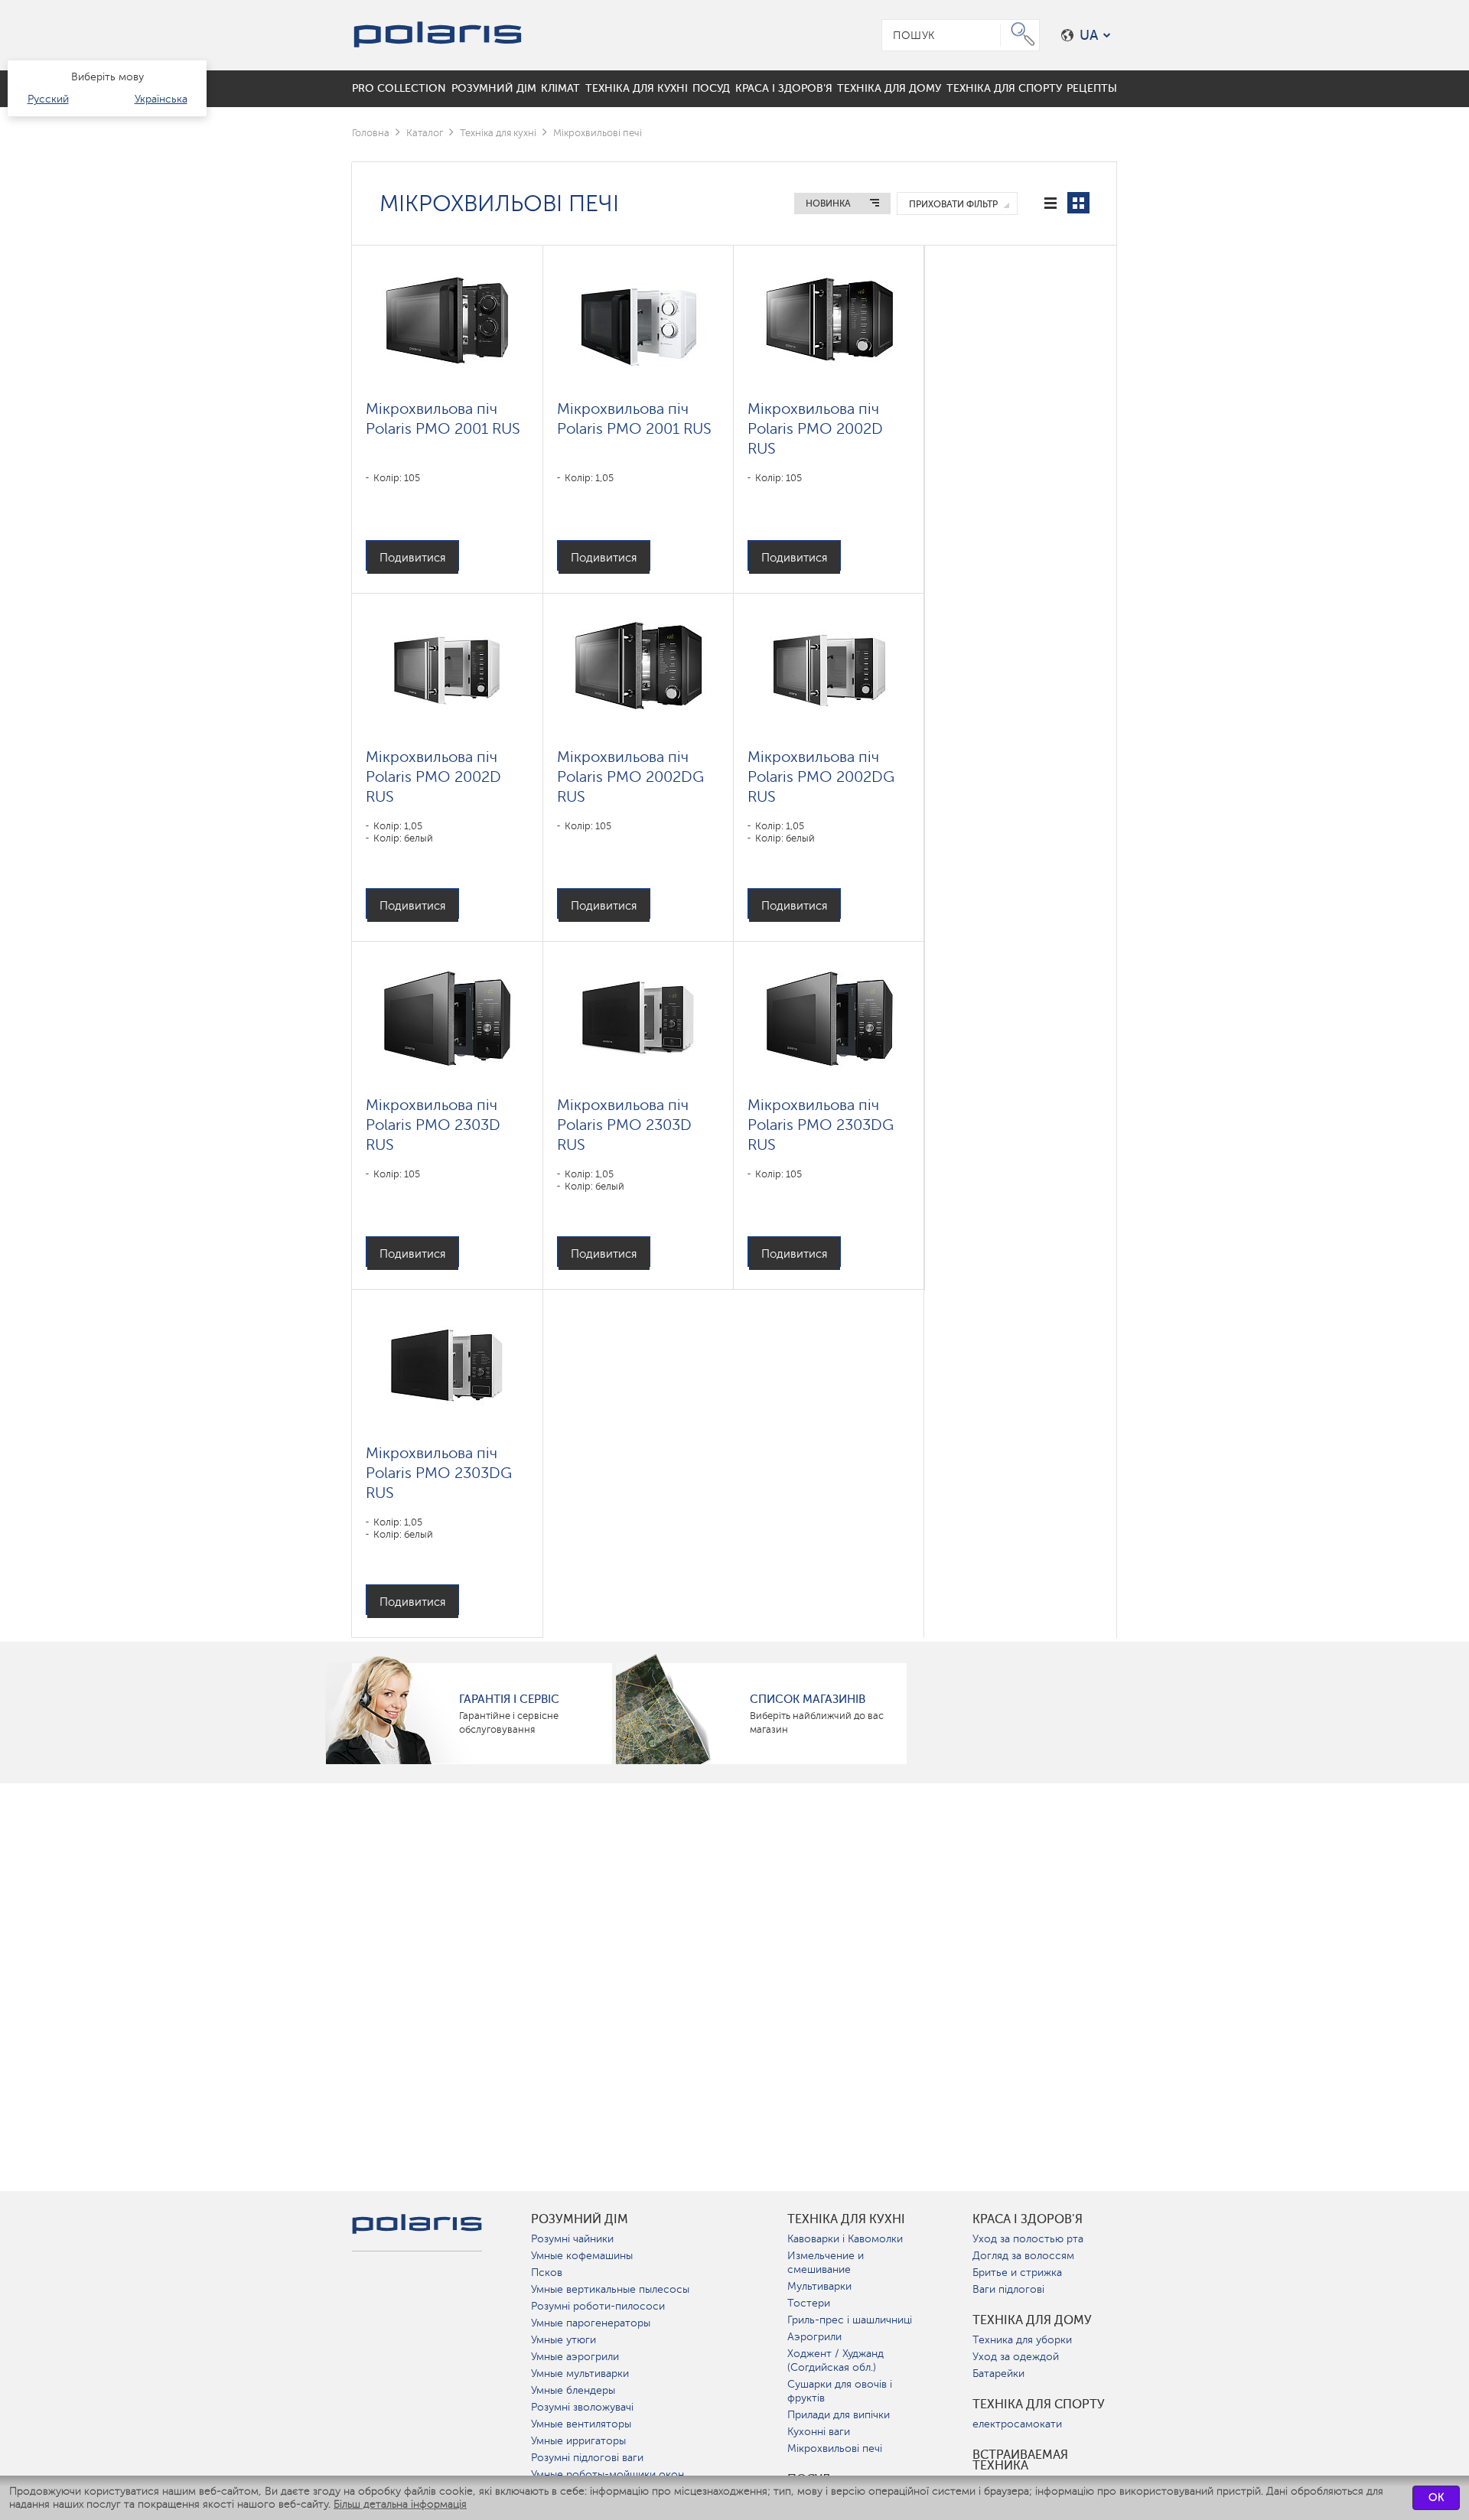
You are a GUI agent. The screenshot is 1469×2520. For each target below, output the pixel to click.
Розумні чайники (572, 2239)
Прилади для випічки (839, 2415)
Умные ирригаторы (578, 2441)
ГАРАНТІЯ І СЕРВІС (509, 1699)
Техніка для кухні (498, 133)
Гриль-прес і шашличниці (850, 2320)
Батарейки (998, 2373)
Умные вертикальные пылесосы (610, 2289)
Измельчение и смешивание (826, 2263)
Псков (547, 2273)
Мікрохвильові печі (835, 2448)
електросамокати (1017, 2424)
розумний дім (580, 2219)
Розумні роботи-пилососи (598, 2306)
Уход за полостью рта (1028, 2239)
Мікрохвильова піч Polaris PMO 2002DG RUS (630, 777)
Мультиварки (819, 2286)
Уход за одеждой (1016, 2357)
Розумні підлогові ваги (587, 2458)
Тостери (809, 2303)
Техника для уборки (1022, 2340)
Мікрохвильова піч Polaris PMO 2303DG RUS (821, 1125)
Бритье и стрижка (1017, 2273)
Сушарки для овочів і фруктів (840, 2391)
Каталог (425, 133)
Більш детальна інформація (400, 2504)
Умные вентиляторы (581, 2424)
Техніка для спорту (1039, 2404)
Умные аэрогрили (575, 2357)
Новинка (828, 203)
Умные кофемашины (582, 2256)
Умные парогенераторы (591, 2323)
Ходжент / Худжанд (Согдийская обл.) (835, 2360)
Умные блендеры (573, 2390)
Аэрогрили (814, 2337)
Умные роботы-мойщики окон (607, 2474)
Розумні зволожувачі (582, 2407)
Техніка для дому (1032, 2320)
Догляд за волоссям (1023, 2256)
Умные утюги (563, 2340)
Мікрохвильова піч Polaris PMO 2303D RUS (433, 1125)
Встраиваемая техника (1020, 2460)
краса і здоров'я (1028, 2219)
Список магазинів (808, 1699)
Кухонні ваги (819, 2432)
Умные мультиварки (580, 2373)
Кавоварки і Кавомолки (845, 2239)
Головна (371, 133)
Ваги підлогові (1008, 2289)
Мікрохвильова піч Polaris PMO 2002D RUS (815, 428)
